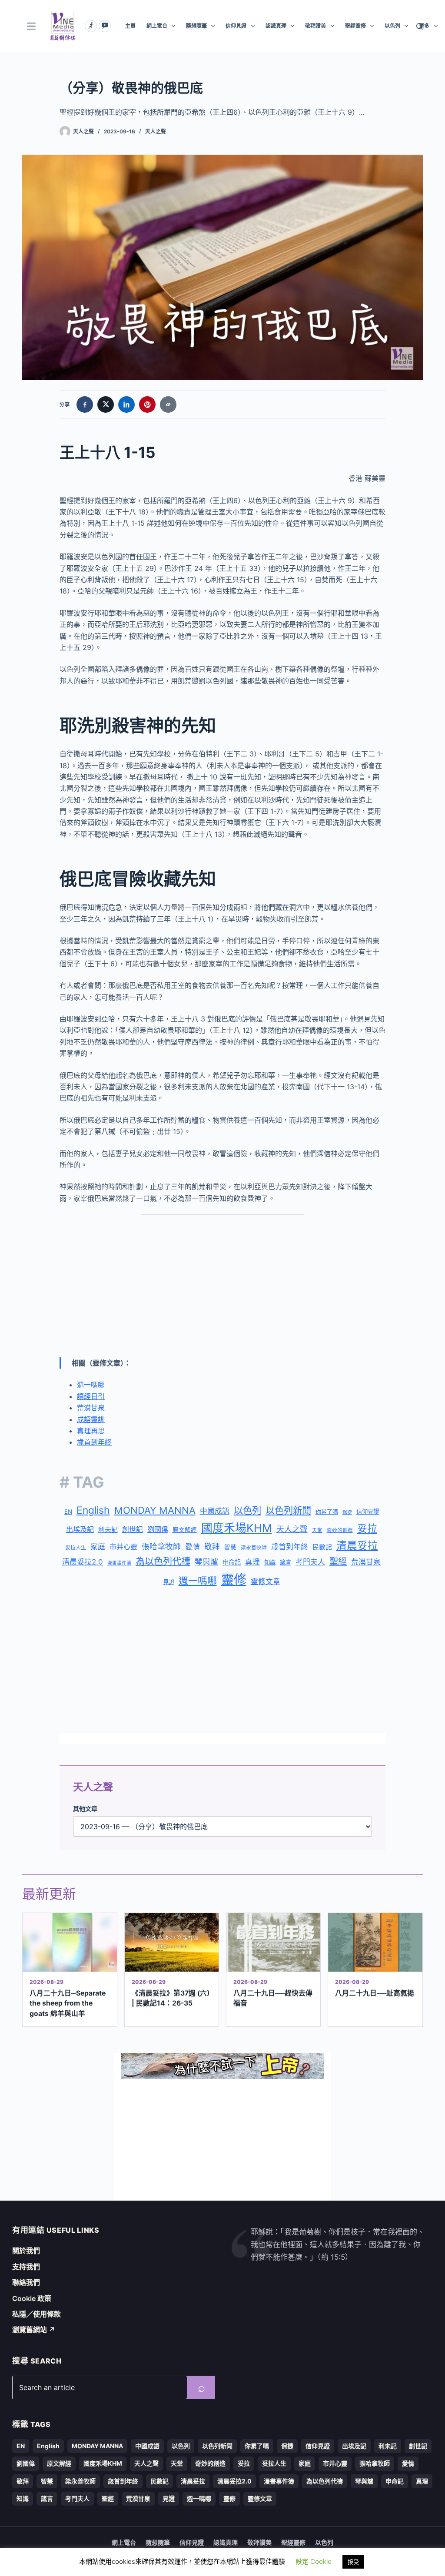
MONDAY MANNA (155, 1510)
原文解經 (185, 1530)
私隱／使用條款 (37, 2314)
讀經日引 (91, 1396)
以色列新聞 (288, 1510)
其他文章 (85, 1809)
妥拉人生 (76, 1548)
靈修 (234, 1580)
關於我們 (26, 2251)
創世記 (133, 1530)
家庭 (98, 1547)
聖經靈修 (355, 26)
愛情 (193, 1547)
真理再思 (91, 1431)
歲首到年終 (94, 1442)
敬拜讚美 (315, 26)
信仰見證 (236, 26)
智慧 (230, 1547)
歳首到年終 (290, 1547)
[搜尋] (420, 26)
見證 (169, 1582)
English (93, 1510)
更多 (424, 26)
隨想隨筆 (196, 26)
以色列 (392, 26)
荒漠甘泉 (91, 1408)
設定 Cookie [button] (314, 2561)
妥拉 (367, 1528)
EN (68, 1512)
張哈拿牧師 (161, 1547)
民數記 (322, 1547)
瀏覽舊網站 (34, 2330)
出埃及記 (80, 1529)
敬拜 (212, 1547)
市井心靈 (123, 1547)
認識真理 (276, 26)
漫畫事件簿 (119, 1563)
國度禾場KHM (237, 1528)
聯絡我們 (26, 2282)
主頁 (130, 26)
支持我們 (26, 2267)
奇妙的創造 (340, 1530)
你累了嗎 (327, 1512)
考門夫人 (310, 1562)
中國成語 (215, 1511)
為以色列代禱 (163, 1561)
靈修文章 (266, 1581)
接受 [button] (353, 2562)
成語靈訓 (91, 1419)
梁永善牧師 (254, 1548)
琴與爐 (206, 1562)
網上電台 (157, 26)
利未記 (108, 1530)
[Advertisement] (222, 1286)
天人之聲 (156, 131)
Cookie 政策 (32, 2298)
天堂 (317, 1530)
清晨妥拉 (357, 1546)
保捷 (347, 1512)
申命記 (232, 1562)
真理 (252, 1562)
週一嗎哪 (91, 1385)
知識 (270, 1562)
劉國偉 (158, 1529)
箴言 (286, 1562)
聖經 (338, 1562)
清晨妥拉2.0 (83, 1562)
